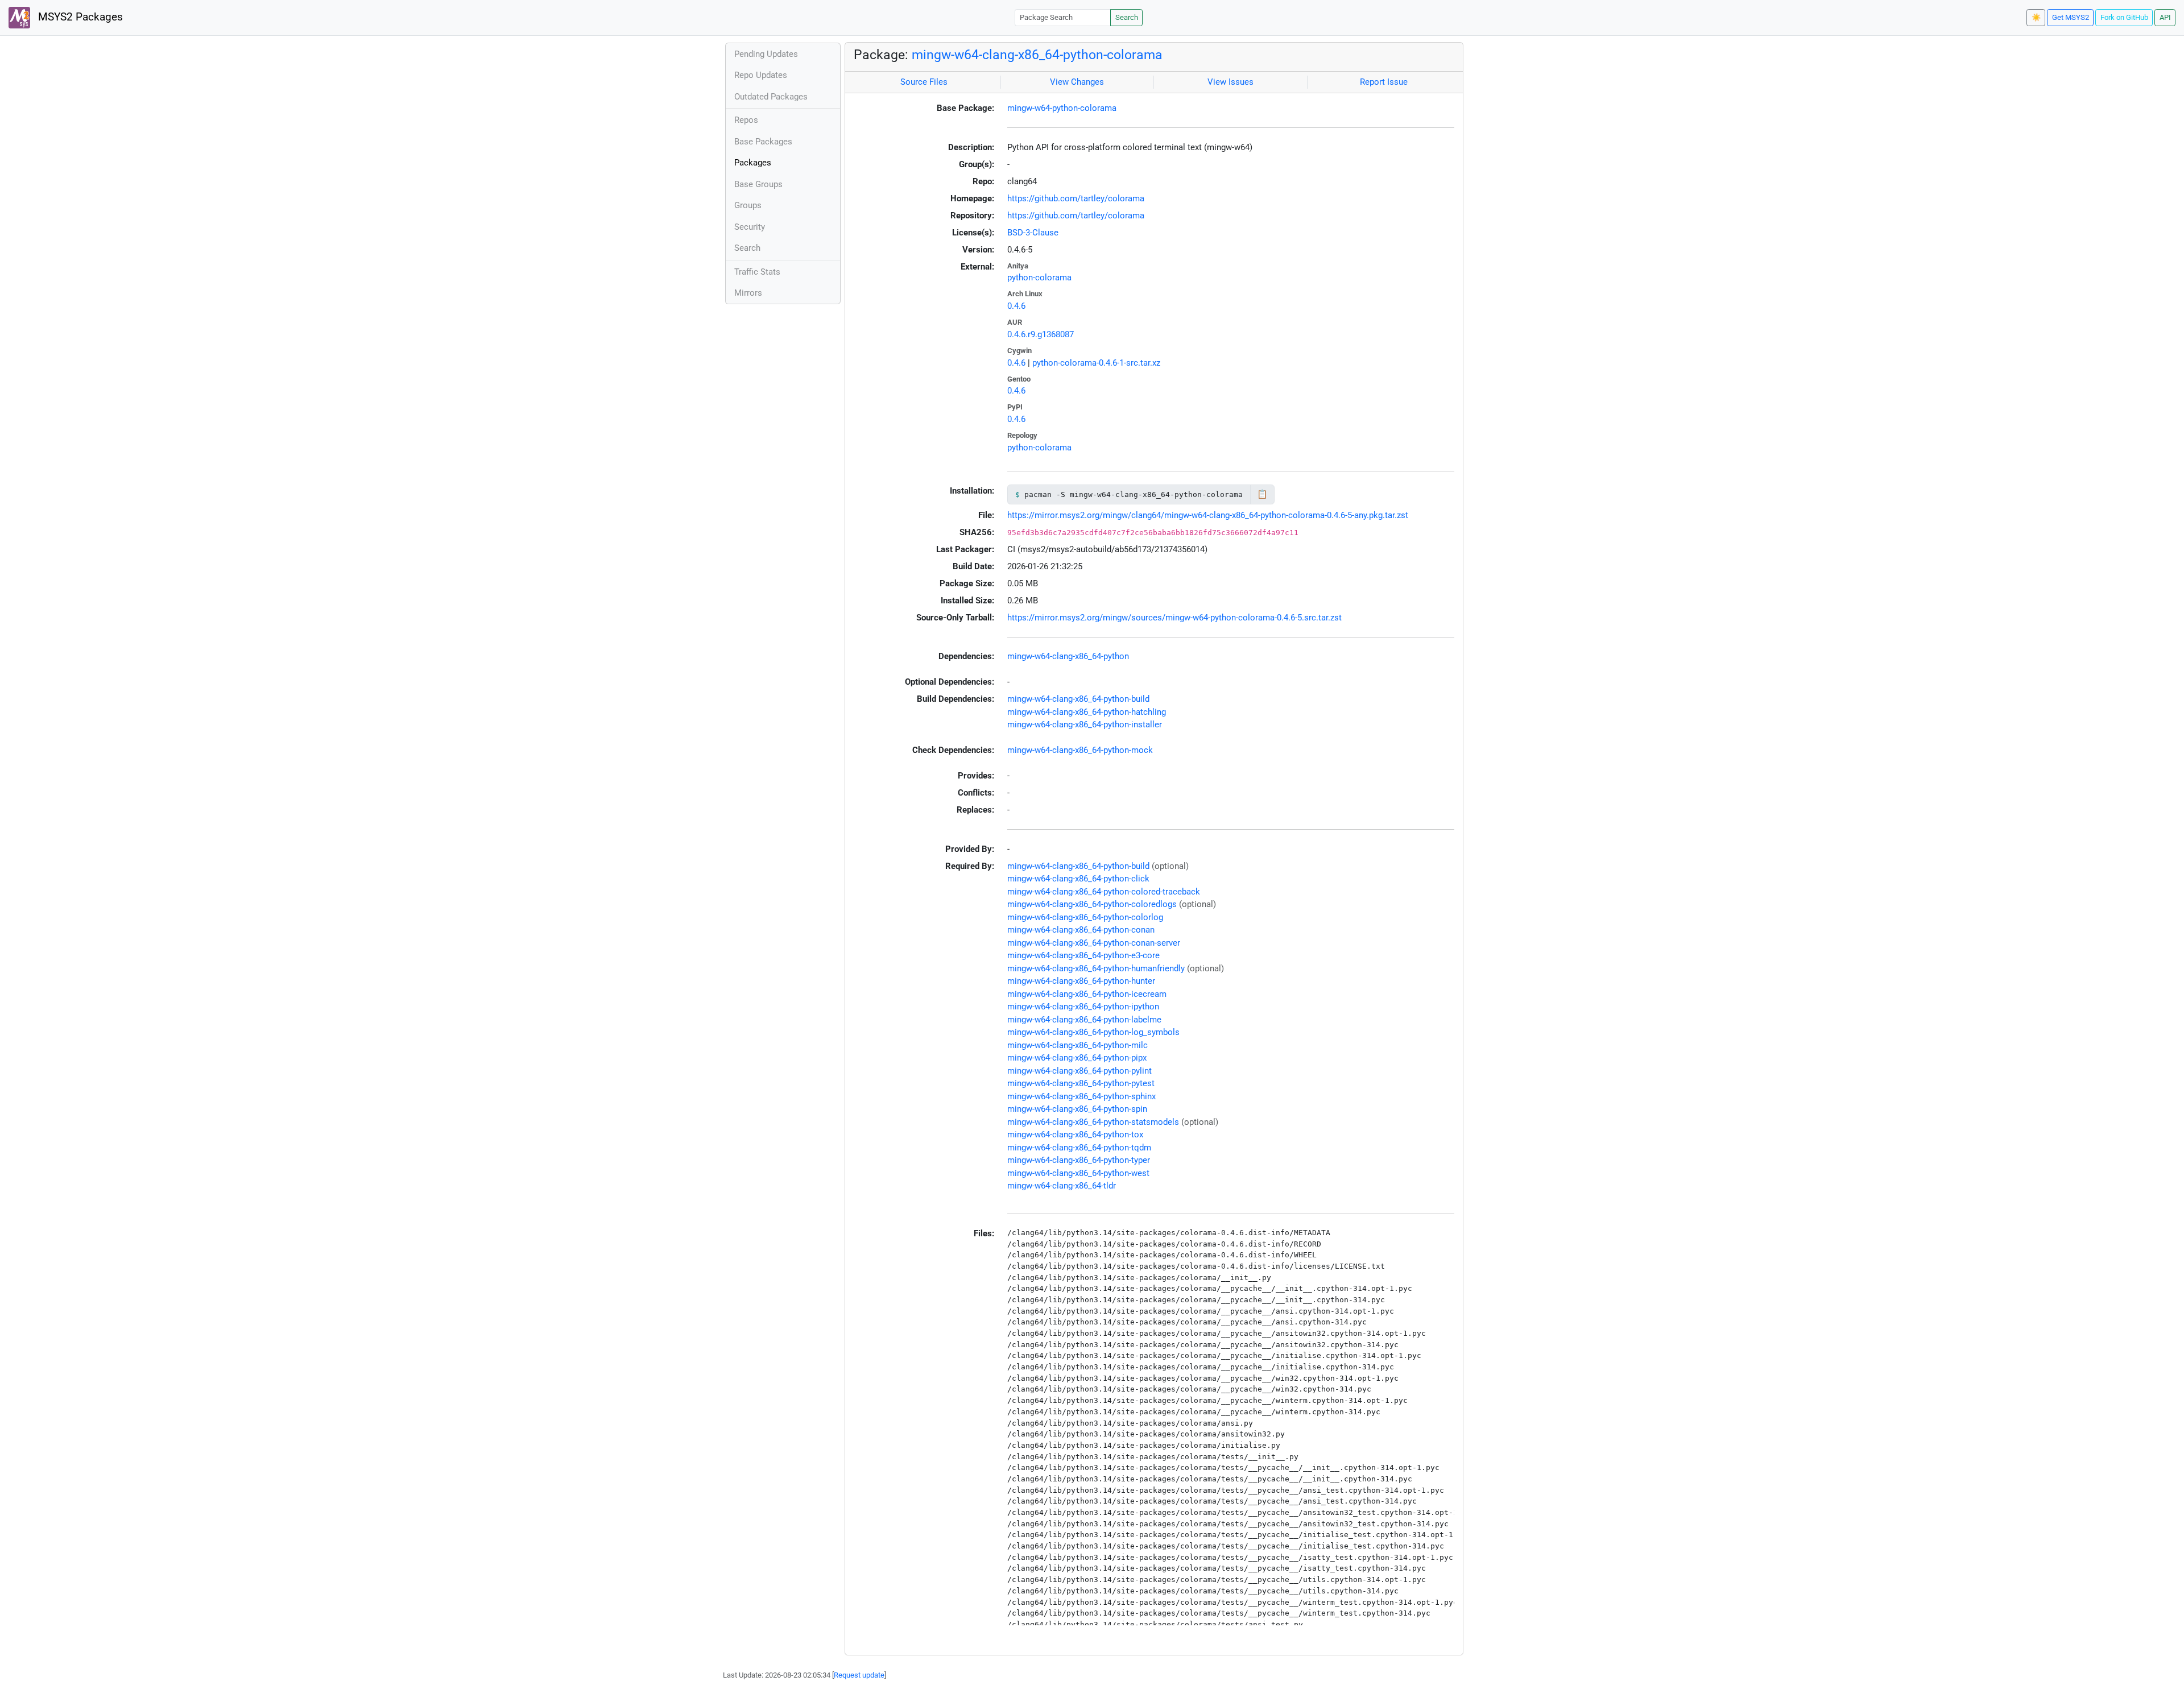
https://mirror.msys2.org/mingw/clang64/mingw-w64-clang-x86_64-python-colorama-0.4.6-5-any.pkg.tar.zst (1208, 515)
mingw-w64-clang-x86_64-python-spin (1077, 1109)
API (2165, 17)
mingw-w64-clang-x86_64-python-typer (1079, 1160)
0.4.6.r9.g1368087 (1041, 334)
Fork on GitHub (2124, 17)
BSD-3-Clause (1033, 233)
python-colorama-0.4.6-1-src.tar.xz (1096, 363)
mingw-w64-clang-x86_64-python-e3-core (1083, 955)
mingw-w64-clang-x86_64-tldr (1062, 1186)
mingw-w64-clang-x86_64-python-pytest (1081, 1083)
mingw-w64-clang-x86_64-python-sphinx (1081, 1096)
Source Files (924, 82)
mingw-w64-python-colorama (1062, 108)
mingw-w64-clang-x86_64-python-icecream (1087, 994)
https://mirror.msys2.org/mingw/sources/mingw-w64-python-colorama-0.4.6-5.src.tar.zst (1174, 618)
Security (750, 227)
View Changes (1077, 82)
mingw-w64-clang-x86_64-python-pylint (1079, 1071)
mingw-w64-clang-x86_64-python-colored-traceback (1104, 892)
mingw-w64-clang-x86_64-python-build (1078, 699)
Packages (753, 163)
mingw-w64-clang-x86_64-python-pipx (1077, 1058)
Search (1127, 17)
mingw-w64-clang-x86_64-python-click (1078, 879)
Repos (746, 120)
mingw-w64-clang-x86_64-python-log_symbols (1093, 1032)
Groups (748, 205)
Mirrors (748, 293)
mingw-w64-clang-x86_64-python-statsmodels (1093, 1122)
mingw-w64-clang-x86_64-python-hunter (1081, 981)
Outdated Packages (771, 97)
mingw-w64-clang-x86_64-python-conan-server (1094, 943)
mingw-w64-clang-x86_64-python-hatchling (1087, 712)
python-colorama (1039, 278)
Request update (859, 1675)
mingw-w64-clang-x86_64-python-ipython (1083, 1007)
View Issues (1230, 82)
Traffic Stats (757, 272)
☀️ (2036, 17)
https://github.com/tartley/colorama (1076, 198)
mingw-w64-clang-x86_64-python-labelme (1084, 1020)
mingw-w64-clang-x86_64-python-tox (1075, 1135)
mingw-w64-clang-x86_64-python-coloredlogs (1092, 904)
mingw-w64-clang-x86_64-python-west (1078, 1173)
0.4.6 (1016, 306)
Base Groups (758, 184)
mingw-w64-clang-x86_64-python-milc (1077, 1045)
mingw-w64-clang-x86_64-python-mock (1080, 750)
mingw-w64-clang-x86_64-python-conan (1081, 930)
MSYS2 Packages (79, 17)
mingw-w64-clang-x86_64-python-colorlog (1085, 917)
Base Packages (763, 142)
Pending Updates (766, 54)
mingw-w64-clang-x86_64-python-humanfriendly (1096, 968)
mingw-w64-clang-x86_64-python (1068, 656)
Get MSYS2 (2071, 17)
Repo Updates (761, 75)
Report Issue (1384, 82)
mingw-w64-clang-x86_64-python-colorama (1037, 55)
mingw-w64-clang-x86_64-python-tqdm (1079, 1148)
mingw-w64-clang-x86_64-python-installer (1085, 724)
